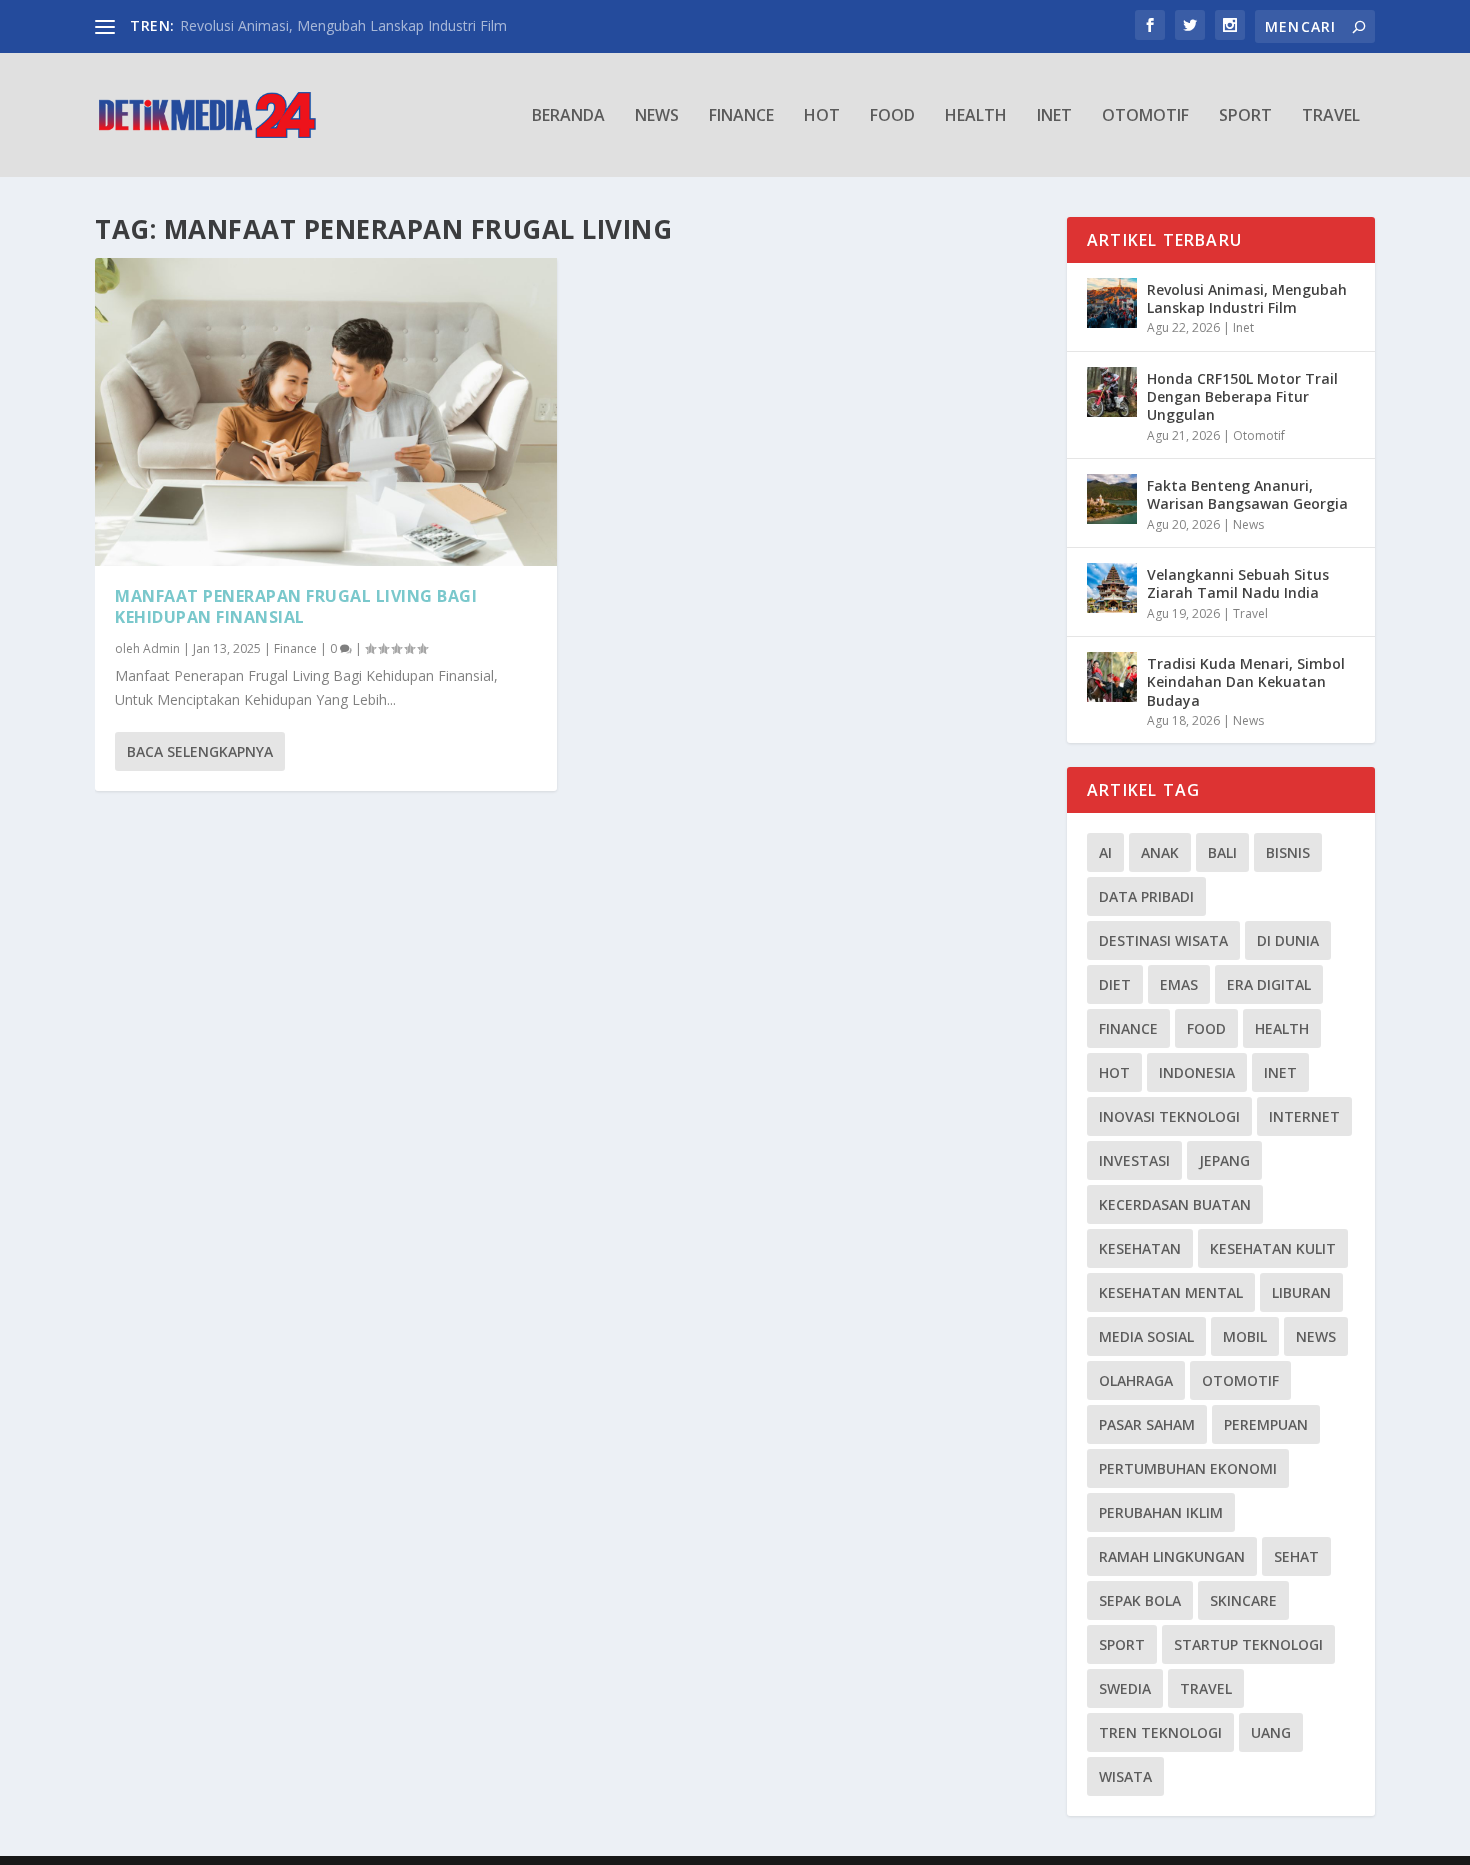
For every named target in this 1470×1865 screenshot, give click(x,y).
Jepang (1224, 1160)
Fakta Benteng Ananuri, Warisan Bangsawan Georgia (1247, 494)
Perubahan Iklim (1161, 1512)
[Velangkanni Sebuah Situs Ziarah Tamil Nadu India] (1112, 588)
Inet (1054, 116)
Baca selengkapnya (200, 751)
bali (1222, 852)
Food (892, 116)
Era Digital (1269, 984)
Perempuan (1266, 1424)
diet (1115, 984)
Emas (1179, 984)
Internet (1304, 1116)
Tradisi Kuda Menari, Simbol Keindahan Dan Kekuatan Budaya (1246, 681)
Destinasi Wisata (1163, 940)
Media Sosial (1146, 1336)
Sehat (1296, 1556)
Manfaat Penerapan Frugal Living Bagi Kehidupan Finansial (296, 606)
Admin (161, 648)
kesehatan (1140, 1248)
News (657, 116)
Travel (1331, 116)
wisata (1125, 1776)
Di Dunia (1288, 940)
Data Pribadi (1146, 896)
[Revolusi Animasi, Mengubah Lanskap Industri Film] (1112, 303)
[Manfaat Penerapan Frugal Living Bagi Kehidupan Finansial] (326, 412)
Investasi (1134, 1160)
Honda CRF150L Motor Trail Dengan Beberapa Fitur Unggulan (1242, 396)
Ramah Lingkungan (1172, 1556)
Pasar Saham (1147, 1424)
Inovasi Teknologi (1169, 1116)
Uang (1271, 1732)
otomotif (1240, 1380)
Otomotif (1145, 116)
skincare (1243, 1600)
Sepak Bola (1140, 1600)
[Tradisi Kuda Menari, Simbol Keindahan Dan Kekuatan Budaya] (1112, 677)
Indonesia (1197, 1072)
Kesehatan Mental (1171, 1292)
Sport (1245, 116)
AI (1105, 852)
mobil (1245, 1336)
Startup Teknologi (1248, 1644)
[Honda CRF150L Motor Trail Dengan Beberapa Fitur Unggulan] (1112, 392)
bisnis (1288, 852)
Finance (741, 116)
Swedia (1125, 1688)
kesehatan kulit (1273, 1248)
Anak (1160, 852)
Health (976, 116)
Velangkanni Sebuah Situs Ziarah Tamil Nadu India (1238, 583)
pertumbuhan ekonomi (1188, 1468)
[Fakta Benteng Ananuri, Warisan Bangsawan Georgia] (1112, 499)
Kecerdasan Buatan (1175, 1204)
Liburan (1301, 1292)
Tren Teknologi (1160, 1732)
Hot (822, 116)
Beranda (568, 116)
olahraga (1136, 1380)
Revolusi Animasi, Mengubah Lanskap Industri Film (343, 25)
